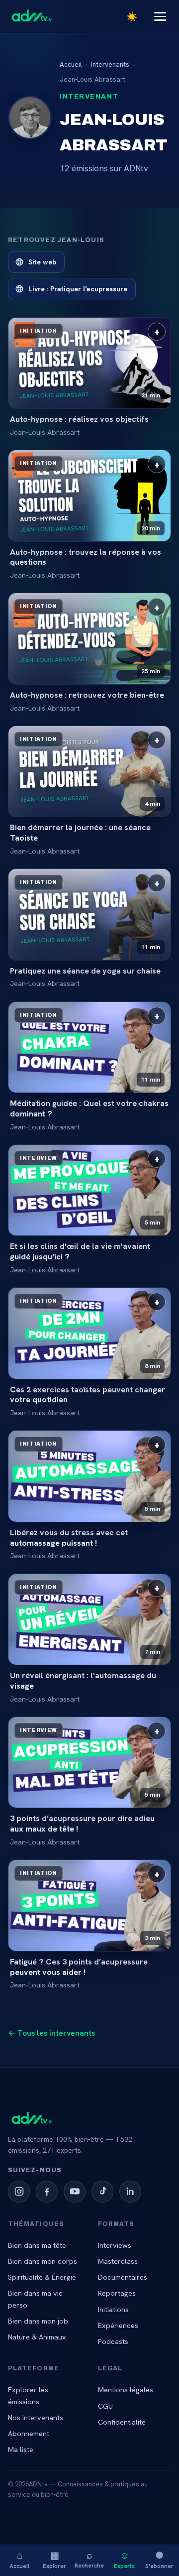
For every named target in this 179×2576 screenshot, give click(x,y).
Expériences (118, 2325)
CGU (105, 2406)
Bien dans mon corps (43, 2261)
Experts (124, 2559)
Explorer (54, 2559)
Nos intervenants (36, 2417)
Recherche (89, 2559)
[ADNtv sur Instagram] (19, 2192)
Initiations (113, 2309)
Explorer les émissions (28, 2395)
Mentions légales (126, 2390)
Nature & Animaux (37, 2337)
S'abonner (159, 2559)
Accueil (19, 2559)
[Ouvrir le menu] (160, 16)
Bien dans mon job (38, 2321)
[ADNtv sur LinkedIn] (130, 2192)
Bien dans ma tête (37, 2245)
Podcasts (113, 2341)
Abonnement (29, 2433)
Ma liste (21, 2449)
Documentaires (123, 2277)
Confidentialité (122, 2422)
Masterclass (118, 2261)
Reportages (117, 2293)
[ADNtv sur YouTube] (75, 2192)
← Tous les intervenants (51, 2033)
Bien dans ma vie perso (35, 2299)
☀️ (132, 17)
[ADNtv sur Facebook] (47, 2192)
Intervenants (110, 64)
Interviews (115, 2245)
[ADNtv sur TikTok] (102, 2192)
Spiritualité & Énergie (42, 2277)
